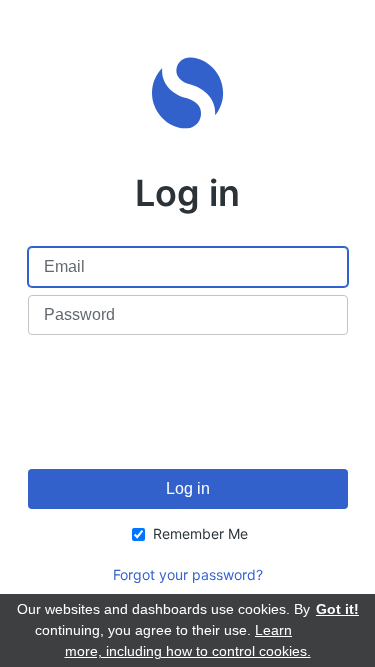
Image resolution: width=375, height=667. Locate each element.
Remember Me (200, 533)
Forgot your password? (188, 574)
